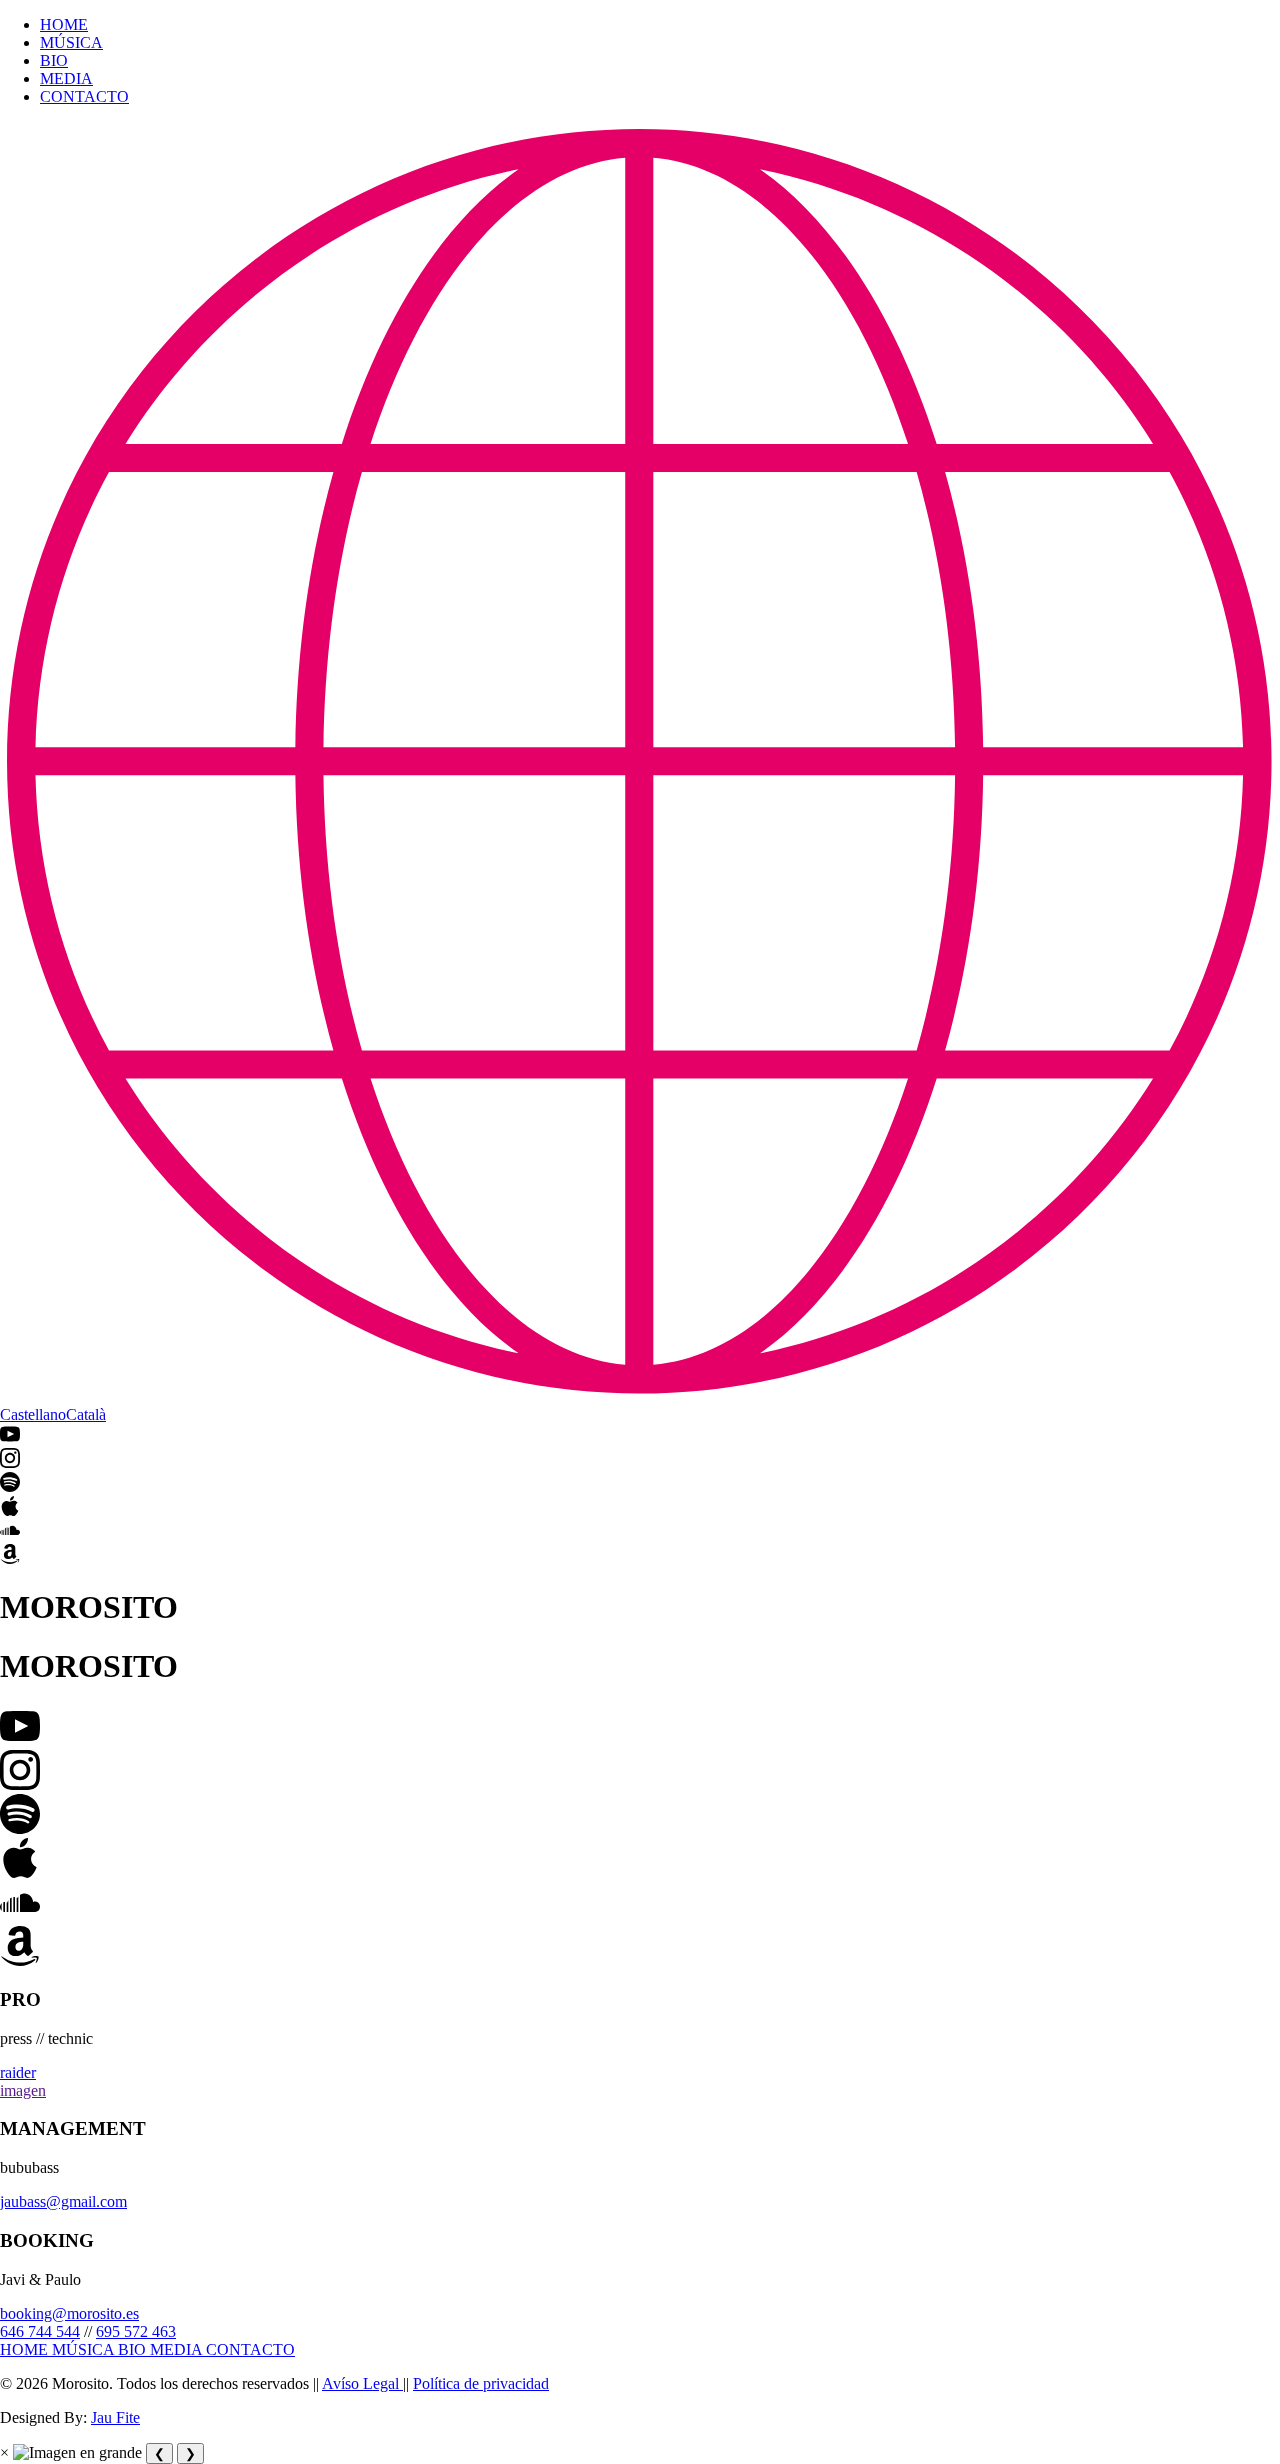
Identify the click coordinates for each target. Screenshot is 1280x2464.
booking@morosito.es (69, 2313)
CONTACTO (84, 96)
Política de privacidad (481, 2383)
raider (18, 2072)
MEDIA (66, 78)
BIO (54, 60)
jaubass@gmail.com (63, 2201)
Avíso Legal (362, 2383)
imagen (23, 2090)
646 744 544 (40, 2331)
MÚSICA (71, 42)
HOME (64, 24)
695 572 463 (136, 2331)
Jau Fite (115, 2417)
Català (86, 1414)
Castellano (33, 1414)
